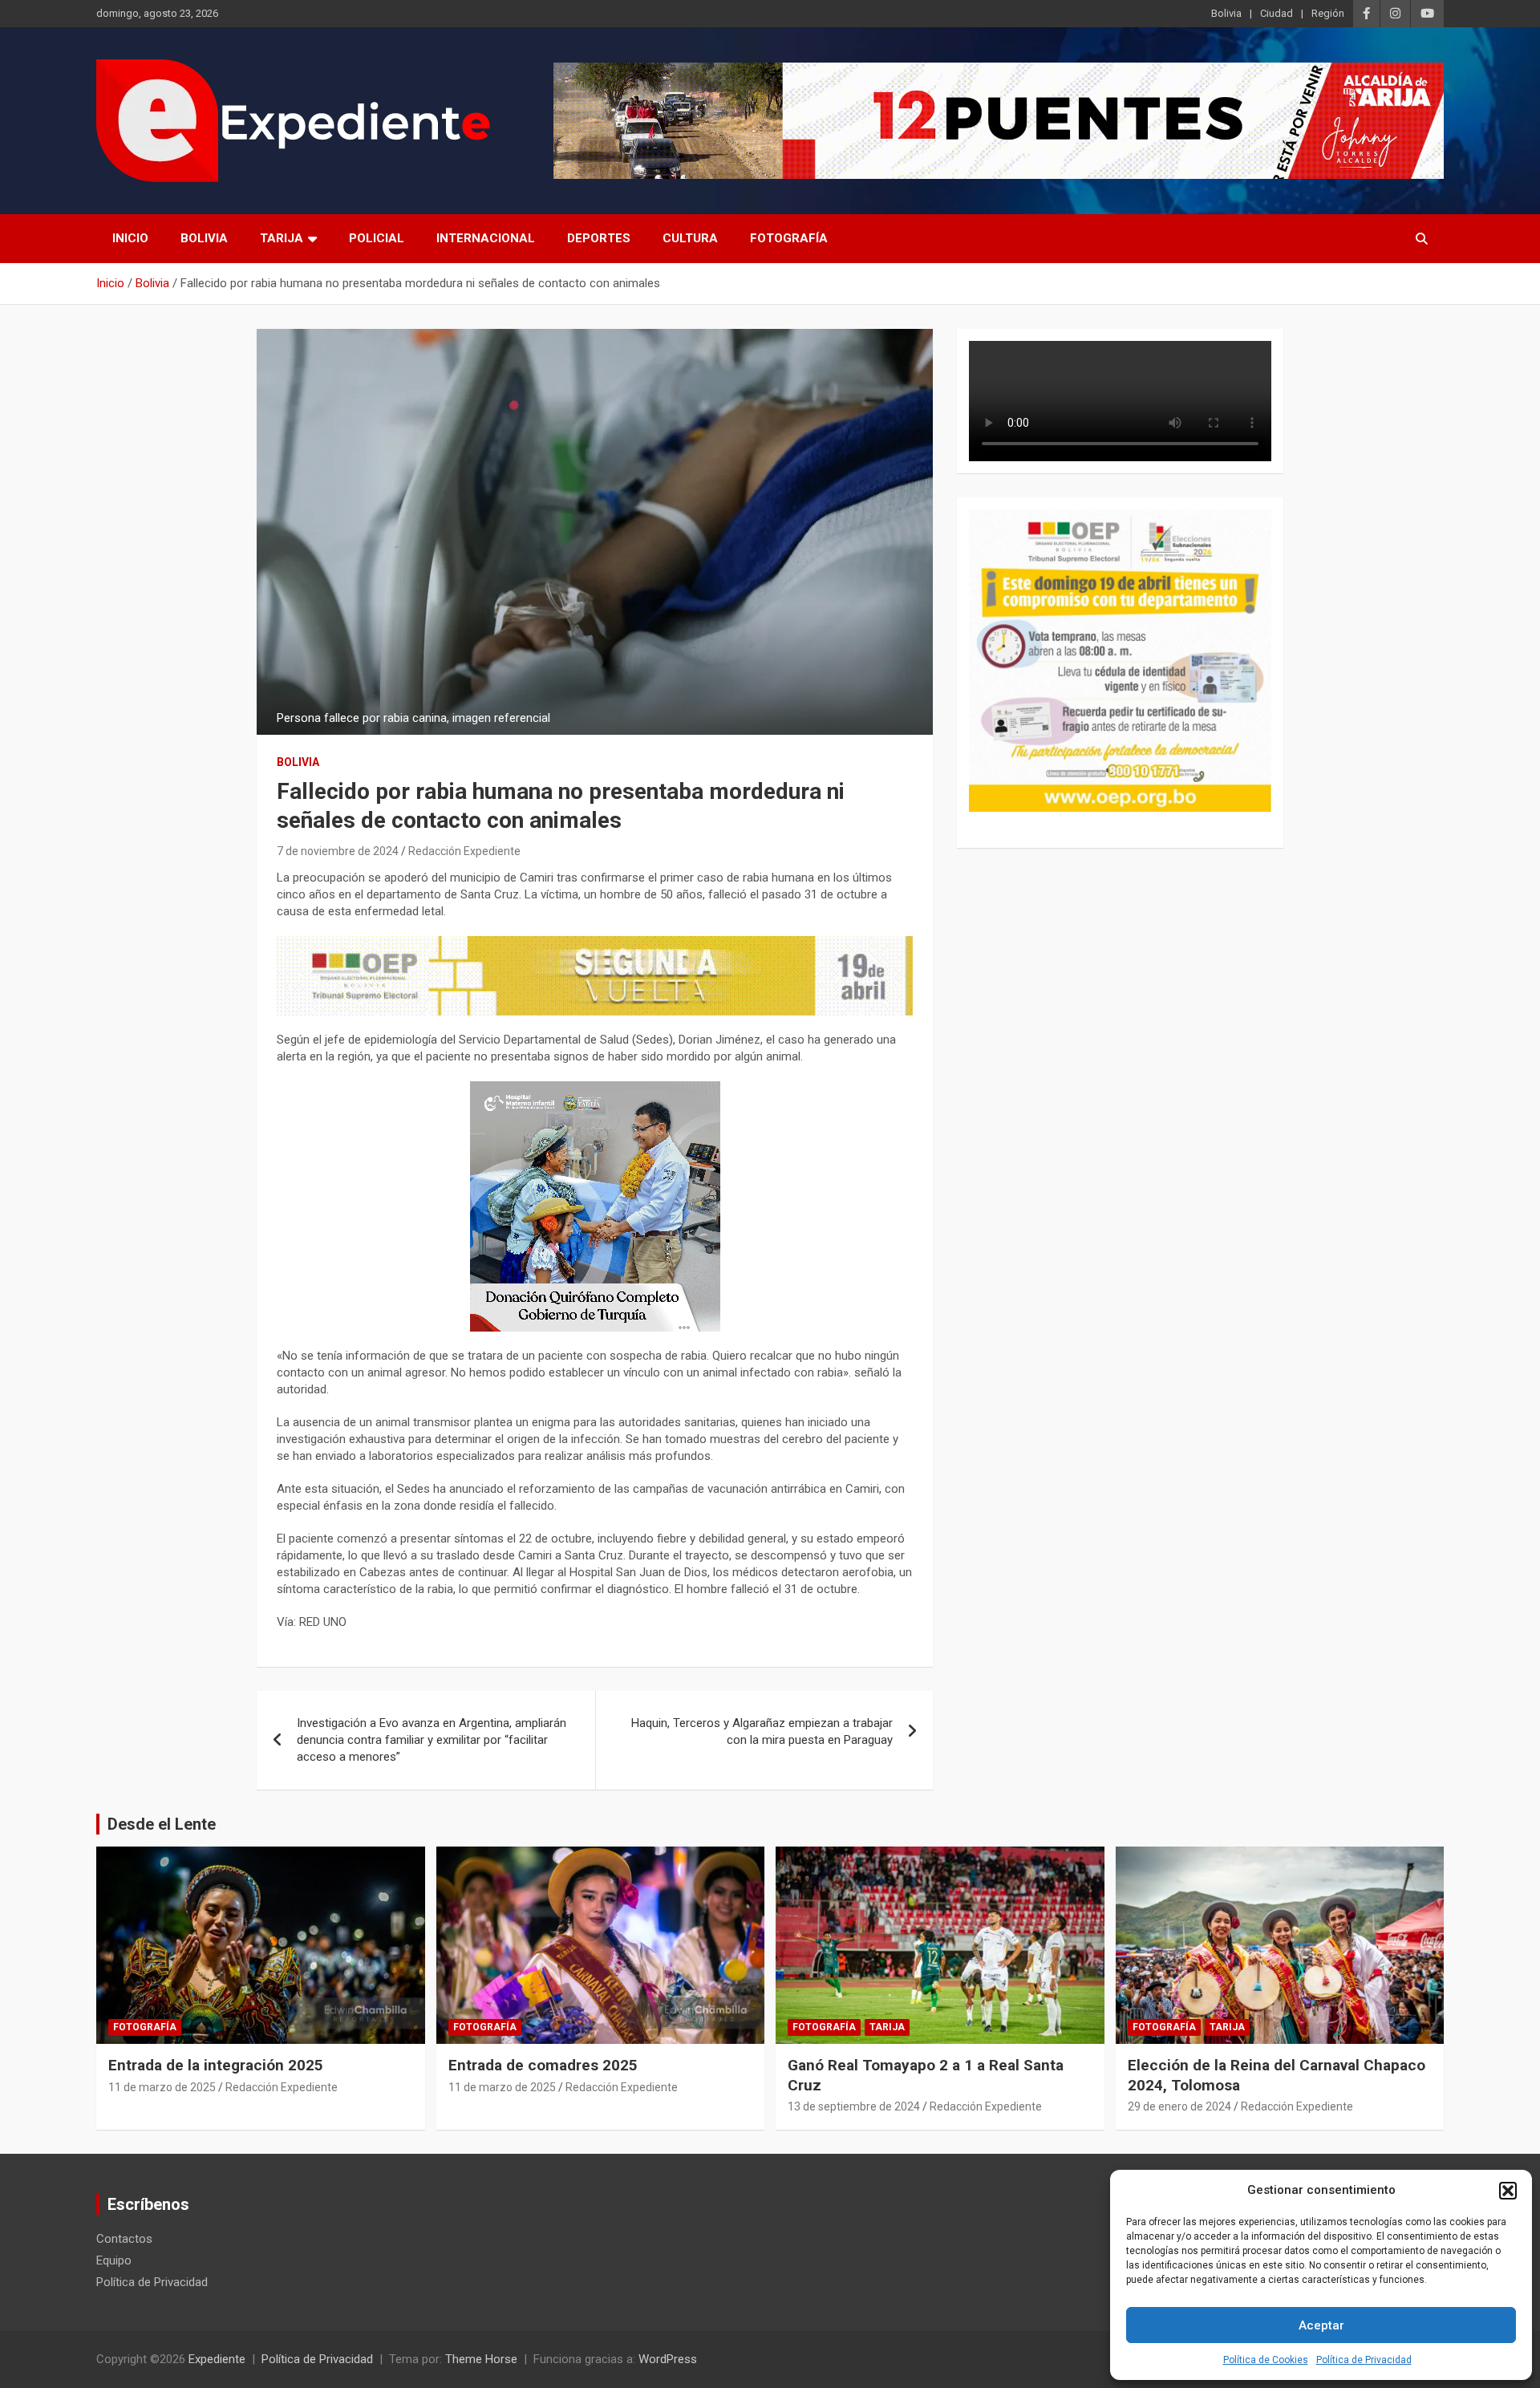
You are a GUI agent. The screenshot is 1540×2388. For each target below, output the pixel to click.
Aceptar (1321, 2325)
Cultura (690, 238)
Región (1328, 13)
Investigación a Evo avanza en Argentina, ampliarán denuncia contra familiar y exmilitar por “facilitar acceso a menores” (432, 1740)
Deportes (599, 238)
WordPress (668, 2359)
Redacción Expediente (464, 851)
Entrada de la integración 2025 (216, 2065)
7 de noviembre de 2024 (338, 851)
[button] (1508, 2191)
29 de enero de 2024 (1179, 2106)
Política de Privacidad (1364, 2360)
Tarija (282, 238)
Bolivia (1226, 13)
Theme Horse (481, 2359)
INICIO (130, 238)
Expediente (217, 2359)
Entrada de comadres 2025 (543, 2065)
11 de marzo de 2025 (162, 2087)
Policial (377, 238)
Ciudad (1277, 13)
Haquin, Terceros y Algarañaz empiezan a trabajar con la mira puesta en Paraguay (762, 1731)
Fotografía (789, 238)
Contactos (124, 2239)
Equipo (114, 2260)
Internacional (486, 238)
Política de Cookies (1266, 2360)
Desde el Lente (162, 1824)
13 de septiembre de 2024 (854, 2106)
